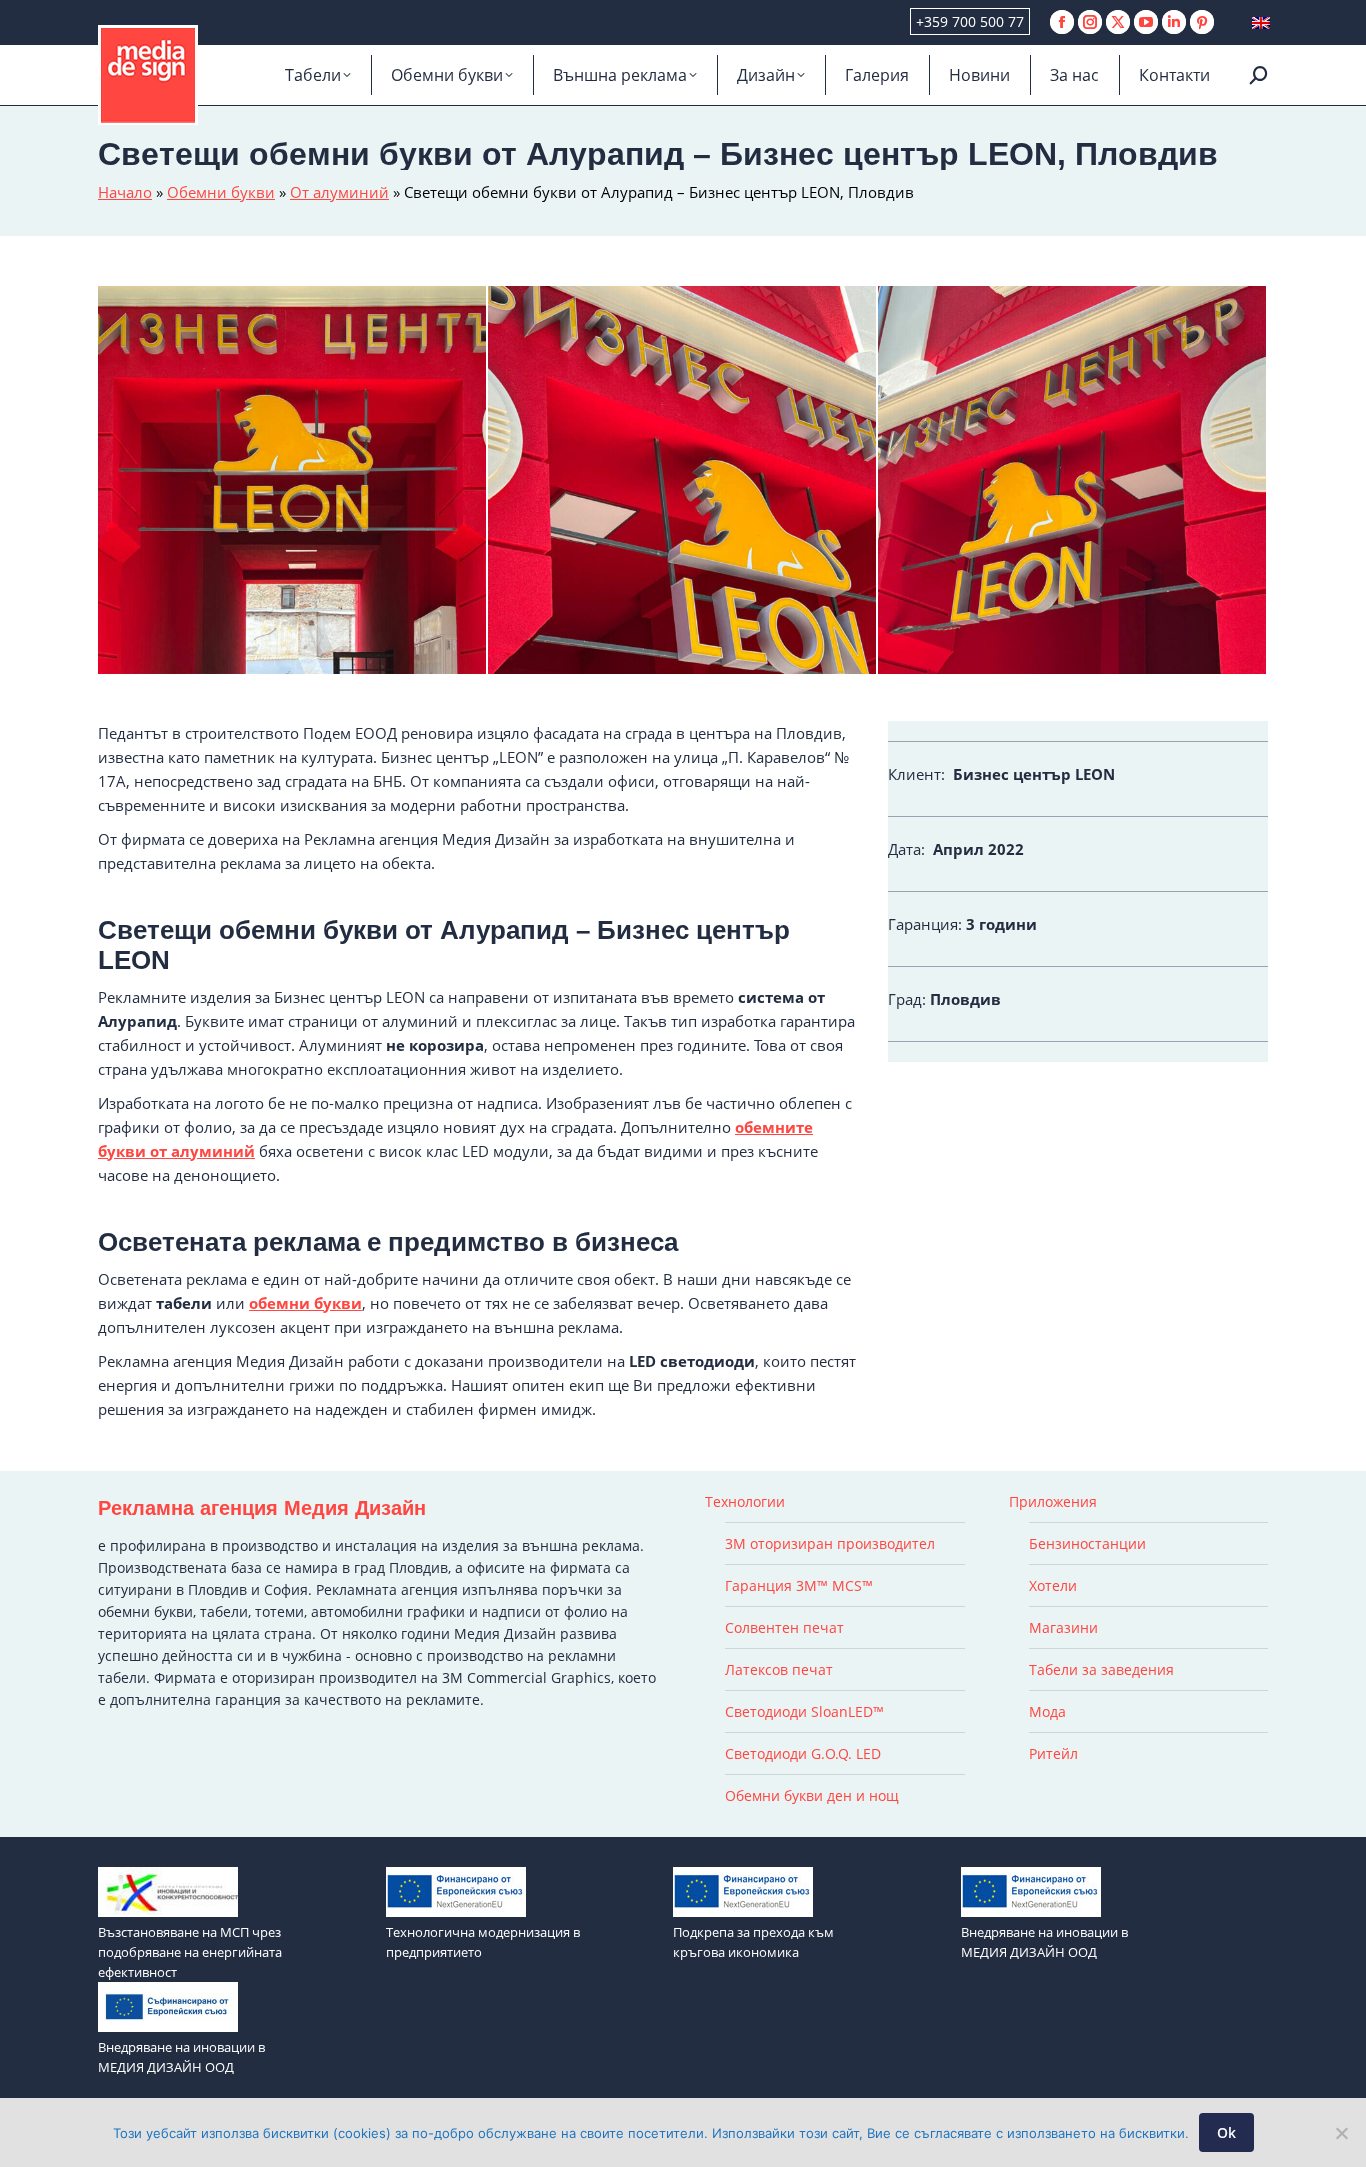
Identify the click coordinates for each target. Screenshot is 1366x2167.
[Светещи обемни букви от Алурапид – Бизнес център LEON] (293, 481)
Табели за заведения (1101, 1669)
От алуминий (339, 192)
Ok (1226, 2132)
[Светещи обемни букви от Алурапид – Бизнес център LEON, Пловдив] (683, 481)
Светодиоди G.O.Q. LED (803, 1753)
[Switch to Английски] (1261, 22)
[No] (1341, 2133)
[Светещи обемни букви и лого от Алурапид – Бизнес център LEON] (1073, 481)
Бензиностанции (1087, 1543)
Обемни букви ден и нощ (812, 1795)
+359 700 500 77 (970, 21)
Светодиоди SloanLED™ (804, 1711)
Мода (1047, 1711)
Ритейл (1053, 1753)
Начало (125, 192)
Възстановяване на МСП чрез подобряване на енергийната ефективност (190, 1952)
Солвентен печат (784, 1627)
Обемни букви (221, 192)
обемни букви (305, 1303)
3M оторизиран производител (830, 1543)
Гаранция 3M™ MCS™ (799, 1585)
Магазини (1063, 1627)
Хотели (1053, 1585)
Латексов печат (779, 1669)
